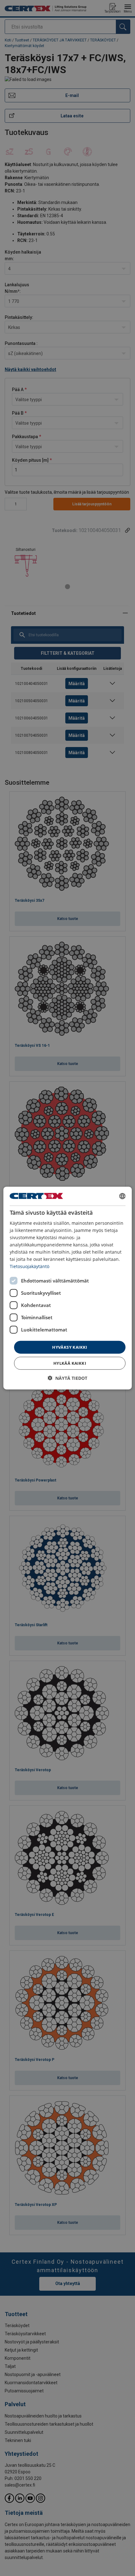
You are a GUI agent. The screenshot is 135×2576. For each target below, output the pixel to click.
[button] (67, 1378)
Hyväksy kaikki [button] (70, 1347)
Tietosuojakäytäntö (30, 1266)
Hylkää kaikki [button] (70, 1363)
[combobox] (122, 1196)
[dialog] (68, 1288)
